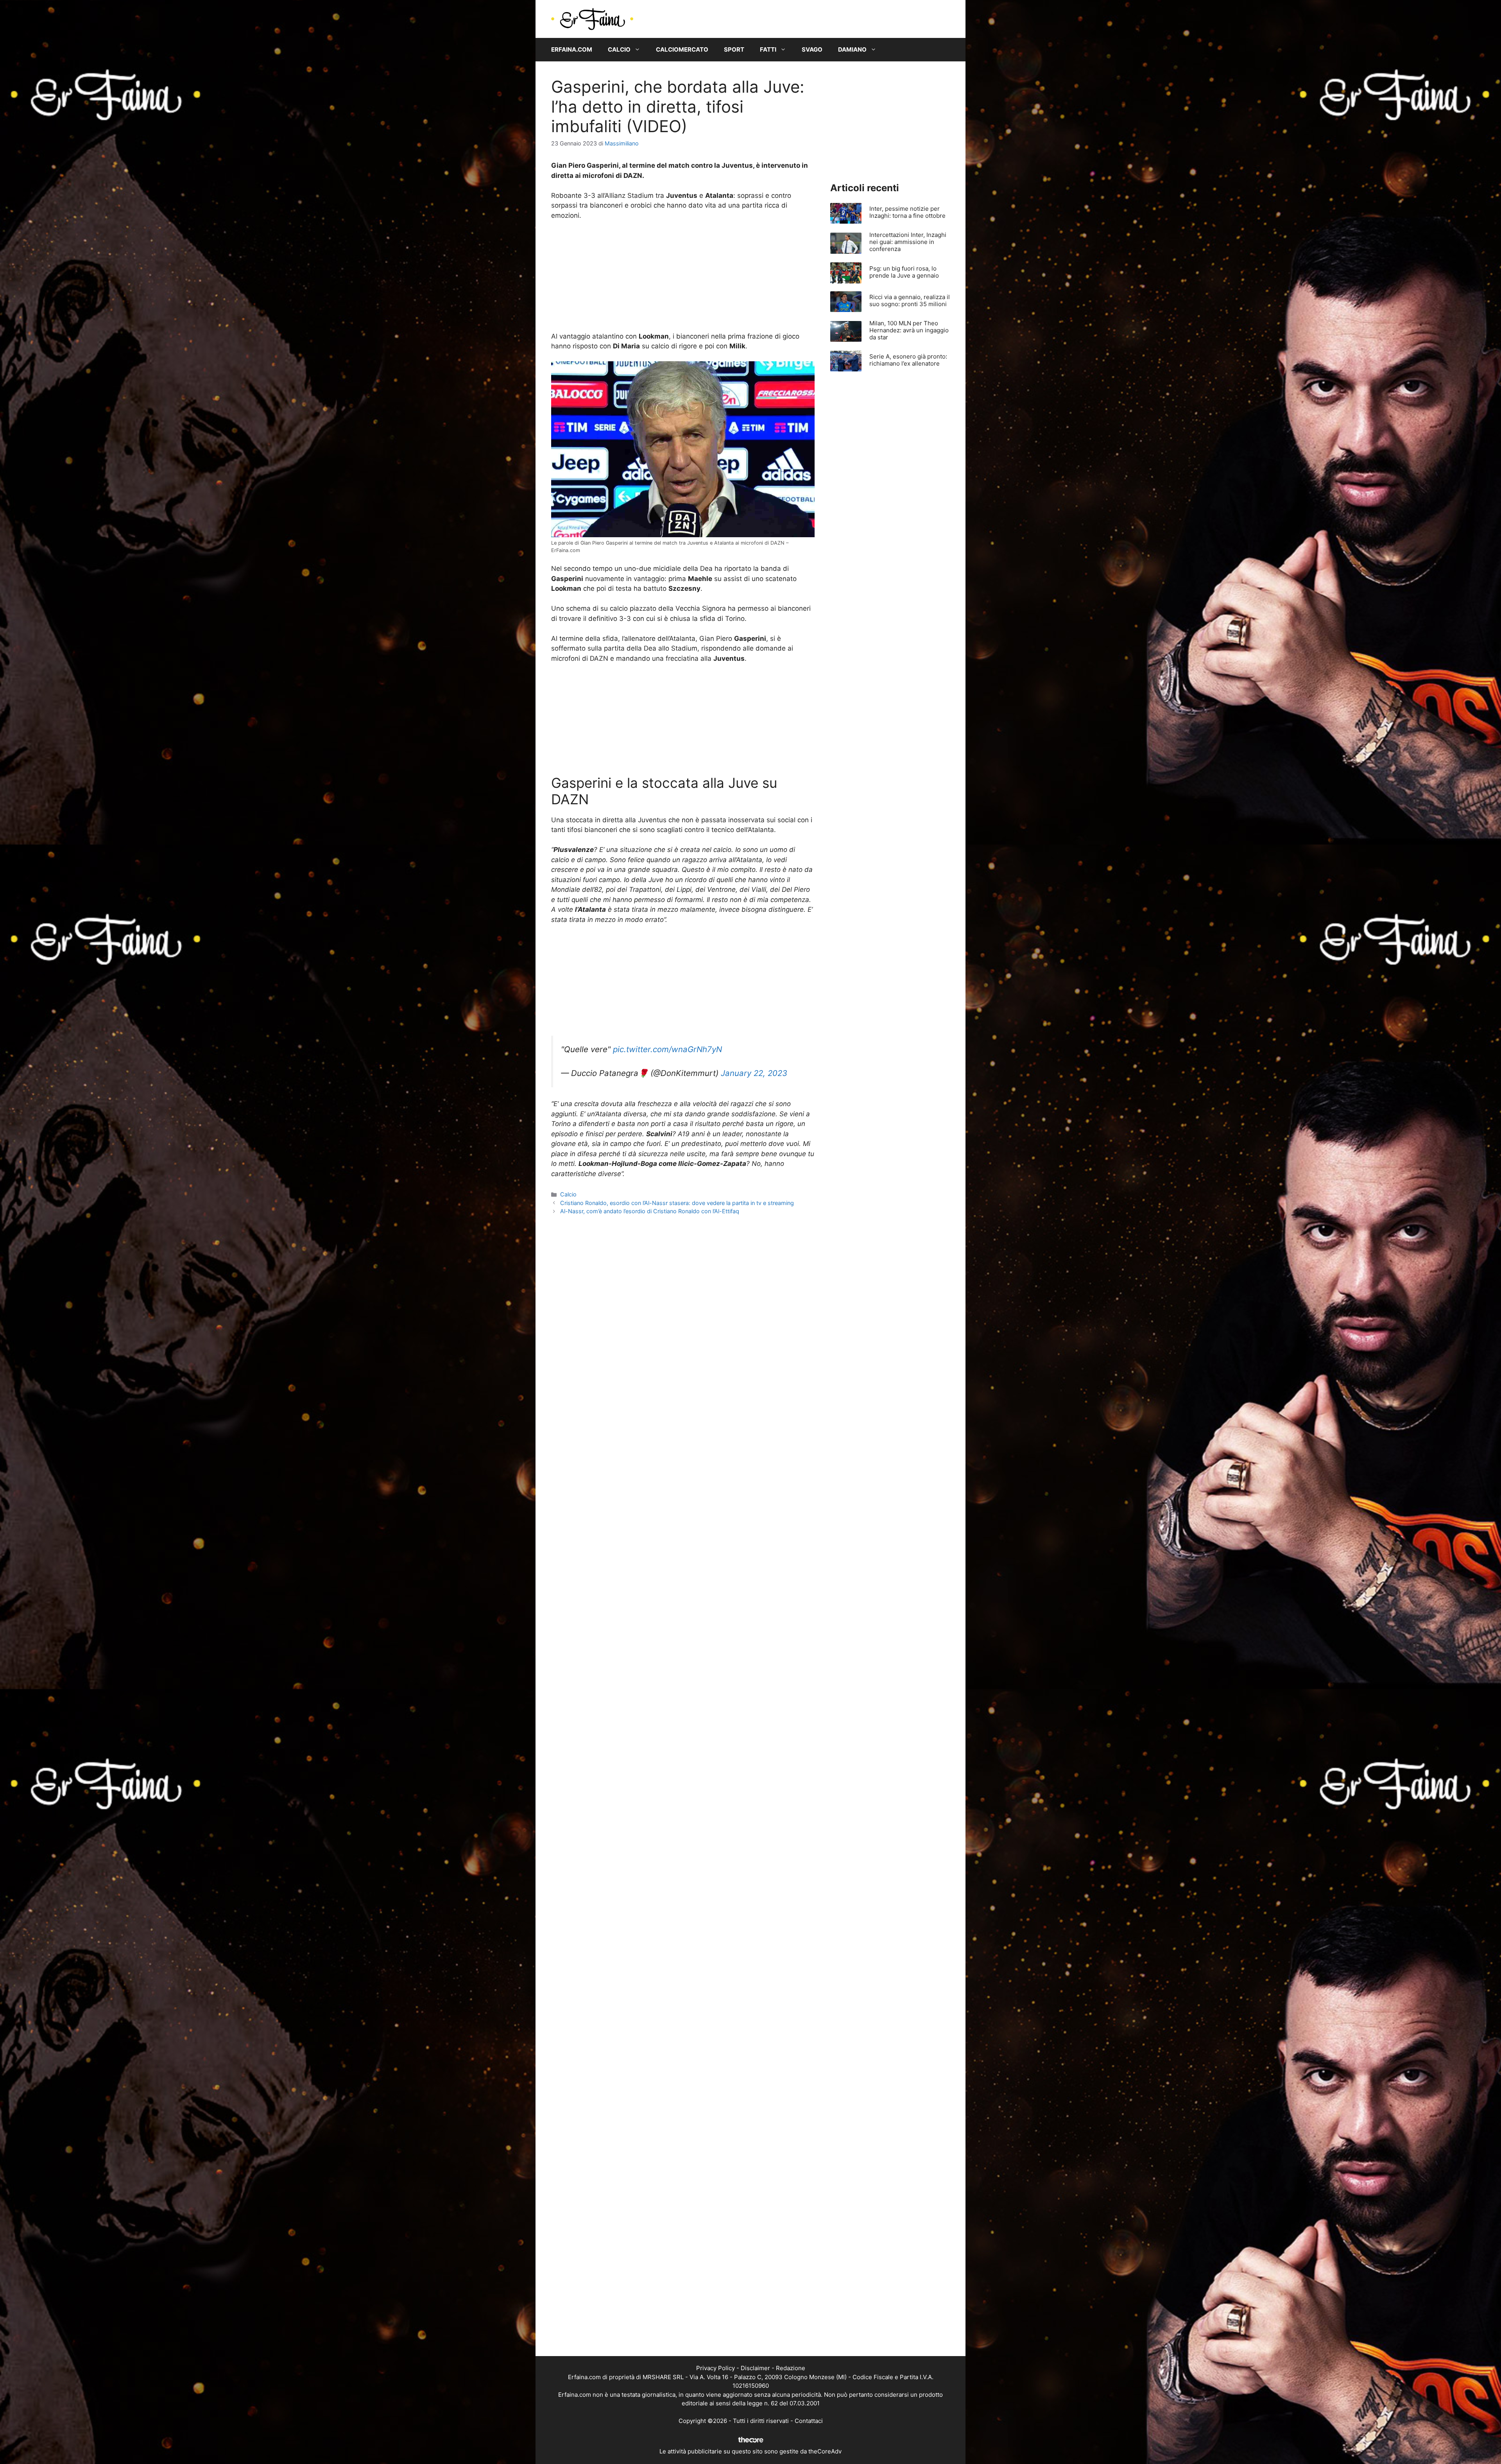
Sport (734, 49)
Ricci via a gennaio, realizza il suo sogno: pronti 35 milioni (910, 300)
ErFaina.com (572, 49)
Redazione (791, 2368)
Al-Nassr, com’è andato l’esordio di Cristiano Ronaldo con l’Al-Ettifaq (650, 1211)
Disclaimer (755, 2368)
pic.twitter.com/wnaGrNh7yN (667, 1049)
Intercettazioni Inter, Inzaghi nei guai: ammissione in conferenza (908, 242)
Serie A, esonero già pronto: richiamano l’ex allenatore (908, 360)
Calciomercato (682, 49)
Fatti (768, 49)
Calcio (619, 49)
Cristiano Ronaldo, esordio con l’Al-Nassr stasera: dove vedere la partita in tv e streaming (677, 1203)
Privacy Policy (716, 2368)
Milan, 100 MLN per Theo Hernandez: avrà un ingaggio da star (909, 330)
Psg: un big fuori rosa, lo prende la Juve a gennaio (904, 272)
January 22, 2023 (754, 1073)
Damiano (852, 49)
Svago (812, 49)
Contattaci (809, 2421)
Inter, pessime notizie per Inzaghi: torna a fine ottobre (907, 212)
